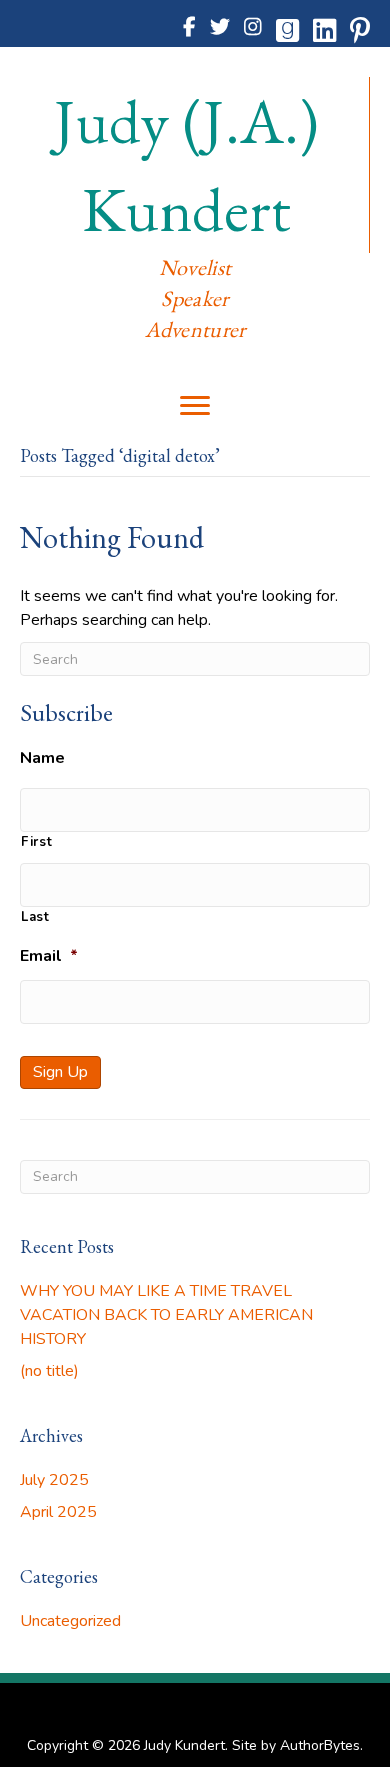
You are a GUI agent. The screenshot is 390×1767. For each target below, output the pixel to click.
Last (35, 917)
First (36, 842)
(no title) (49, 1371)
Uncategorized (70, 1621)
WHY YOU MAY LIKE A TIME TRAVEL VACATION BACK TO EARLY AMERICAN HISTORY (166, 1315)
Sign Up (60, 1072)
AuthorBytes (320, 1745)
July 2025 (54, 1480)
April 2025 (58, 1512)
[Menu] (195, 406)
